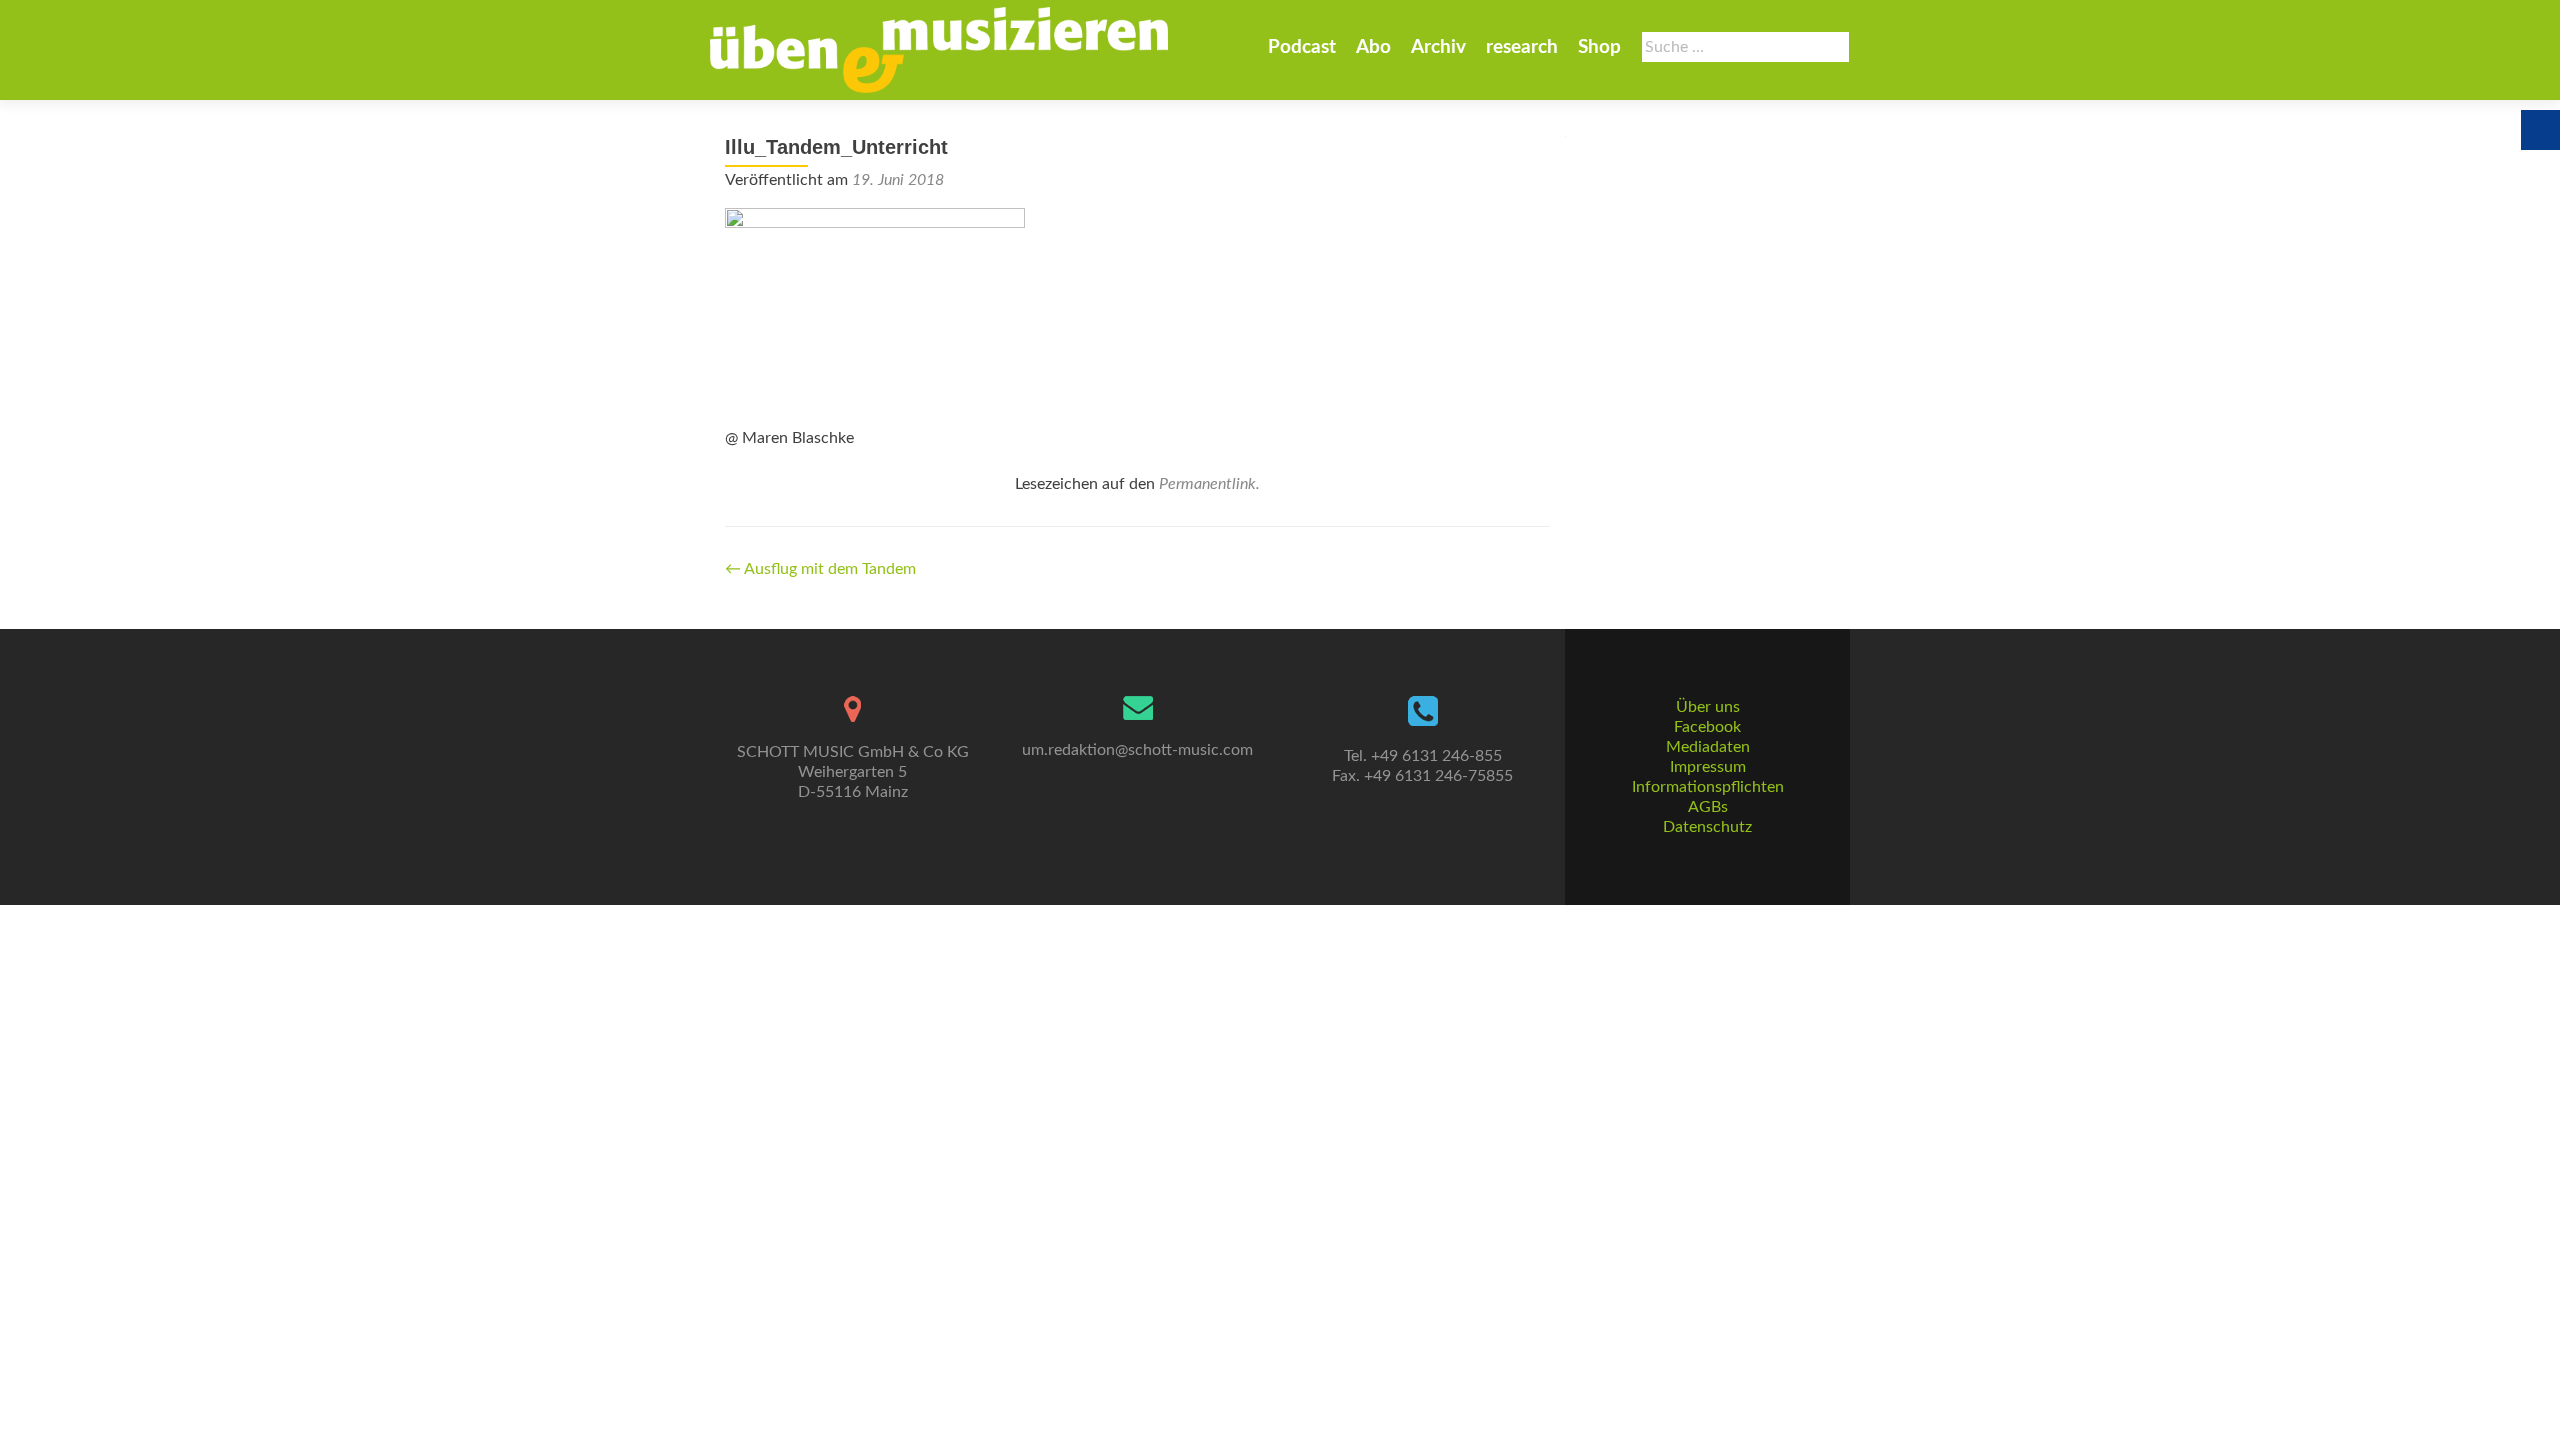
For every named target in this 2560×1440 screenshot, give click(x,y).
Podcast (1302, 47)
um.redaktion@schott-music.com (1137, 750)
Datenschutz (1707, 827)
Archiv (1438, 47)
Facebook (1707, 727)
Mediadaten (1708, 747)
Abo (1373, 47)
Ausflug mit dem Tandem (820, 569)
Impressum (1708, 767)
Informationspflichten (1708, 787)
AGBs (1708, 807)
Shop (1599, 47)
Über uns (1708, 707)
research (1522, 47)
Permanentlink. (1209, 484)
